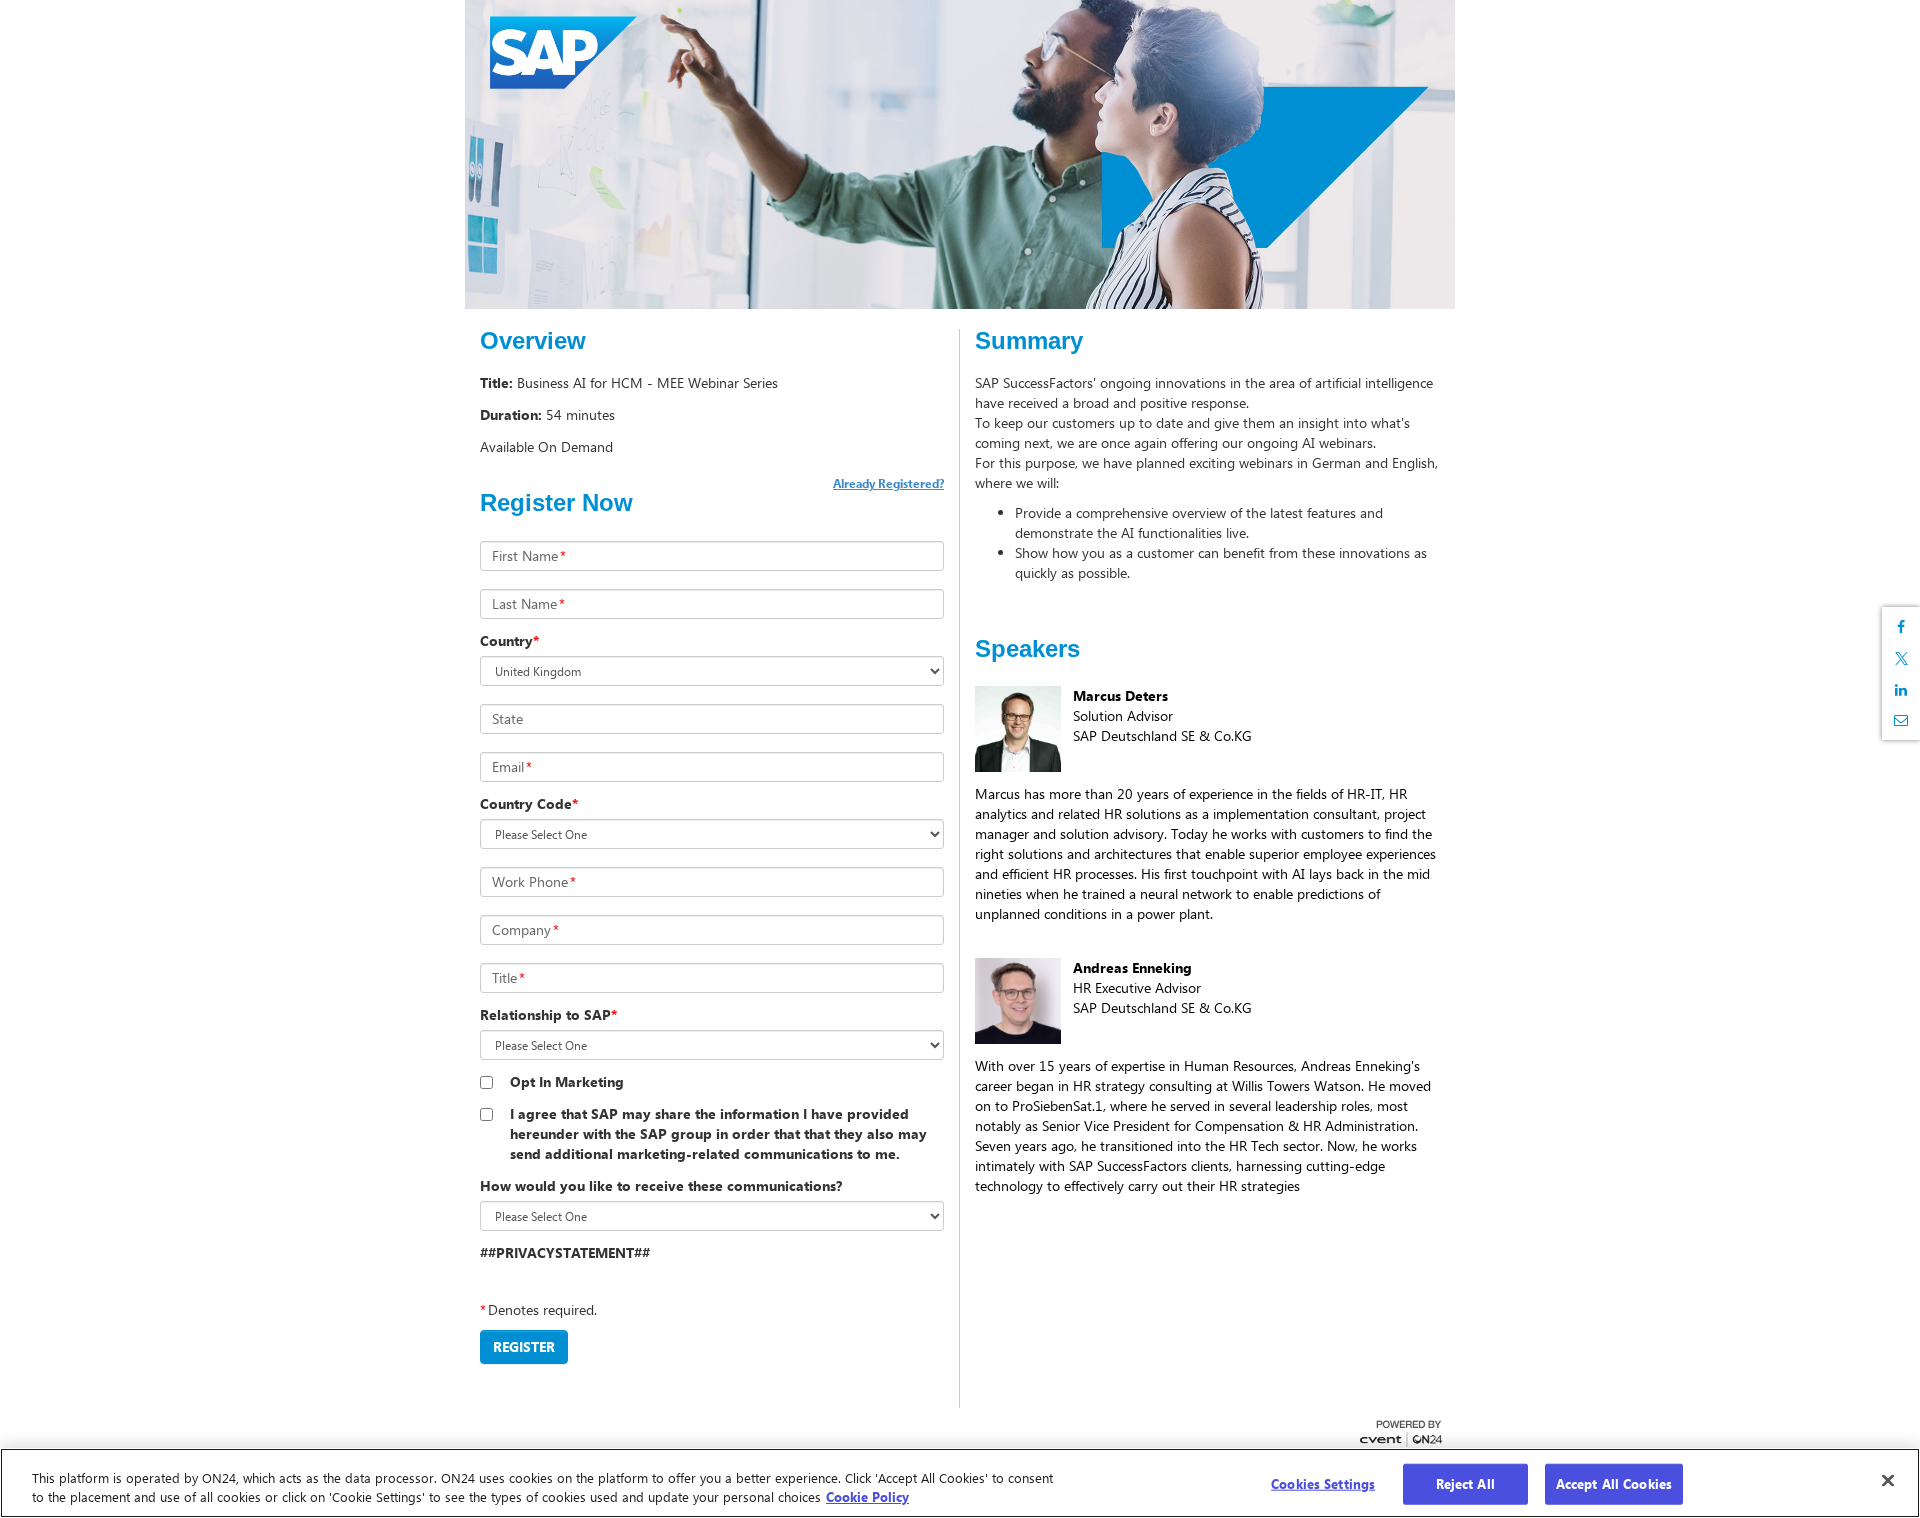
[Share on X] (1901, 658)
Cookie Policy (867, 1497)
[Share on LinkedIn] (1901, 690)
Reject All (1465, 1484)
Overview (533, 341)
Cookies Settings (1323, 1484)
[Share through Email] (1901, 720)
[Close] (1888, 1480)
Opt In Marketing (567, 1081)
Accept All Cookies (1614, 1484)
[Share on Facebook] (1901, 627)
